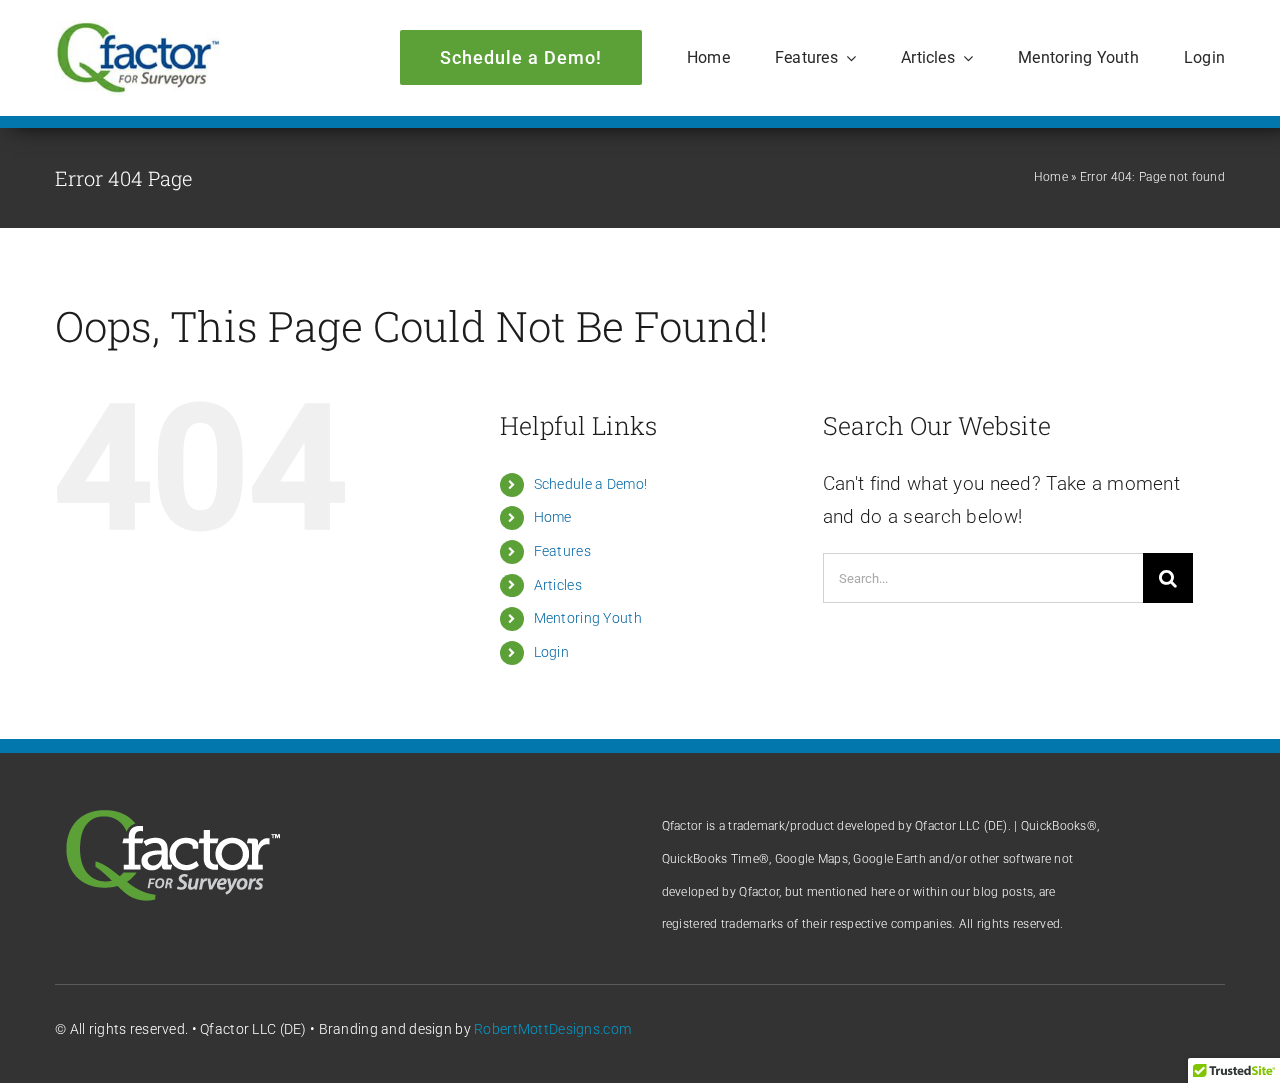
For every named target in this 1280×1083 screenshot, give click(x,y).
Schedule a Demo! (591, 484)
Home (1051, 177)
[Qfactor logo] (137, 29)
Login (551, 652)
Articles (558, 585)
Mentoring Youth (588, 618)
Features (562, 551)
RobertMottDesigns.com (552, 1029)
